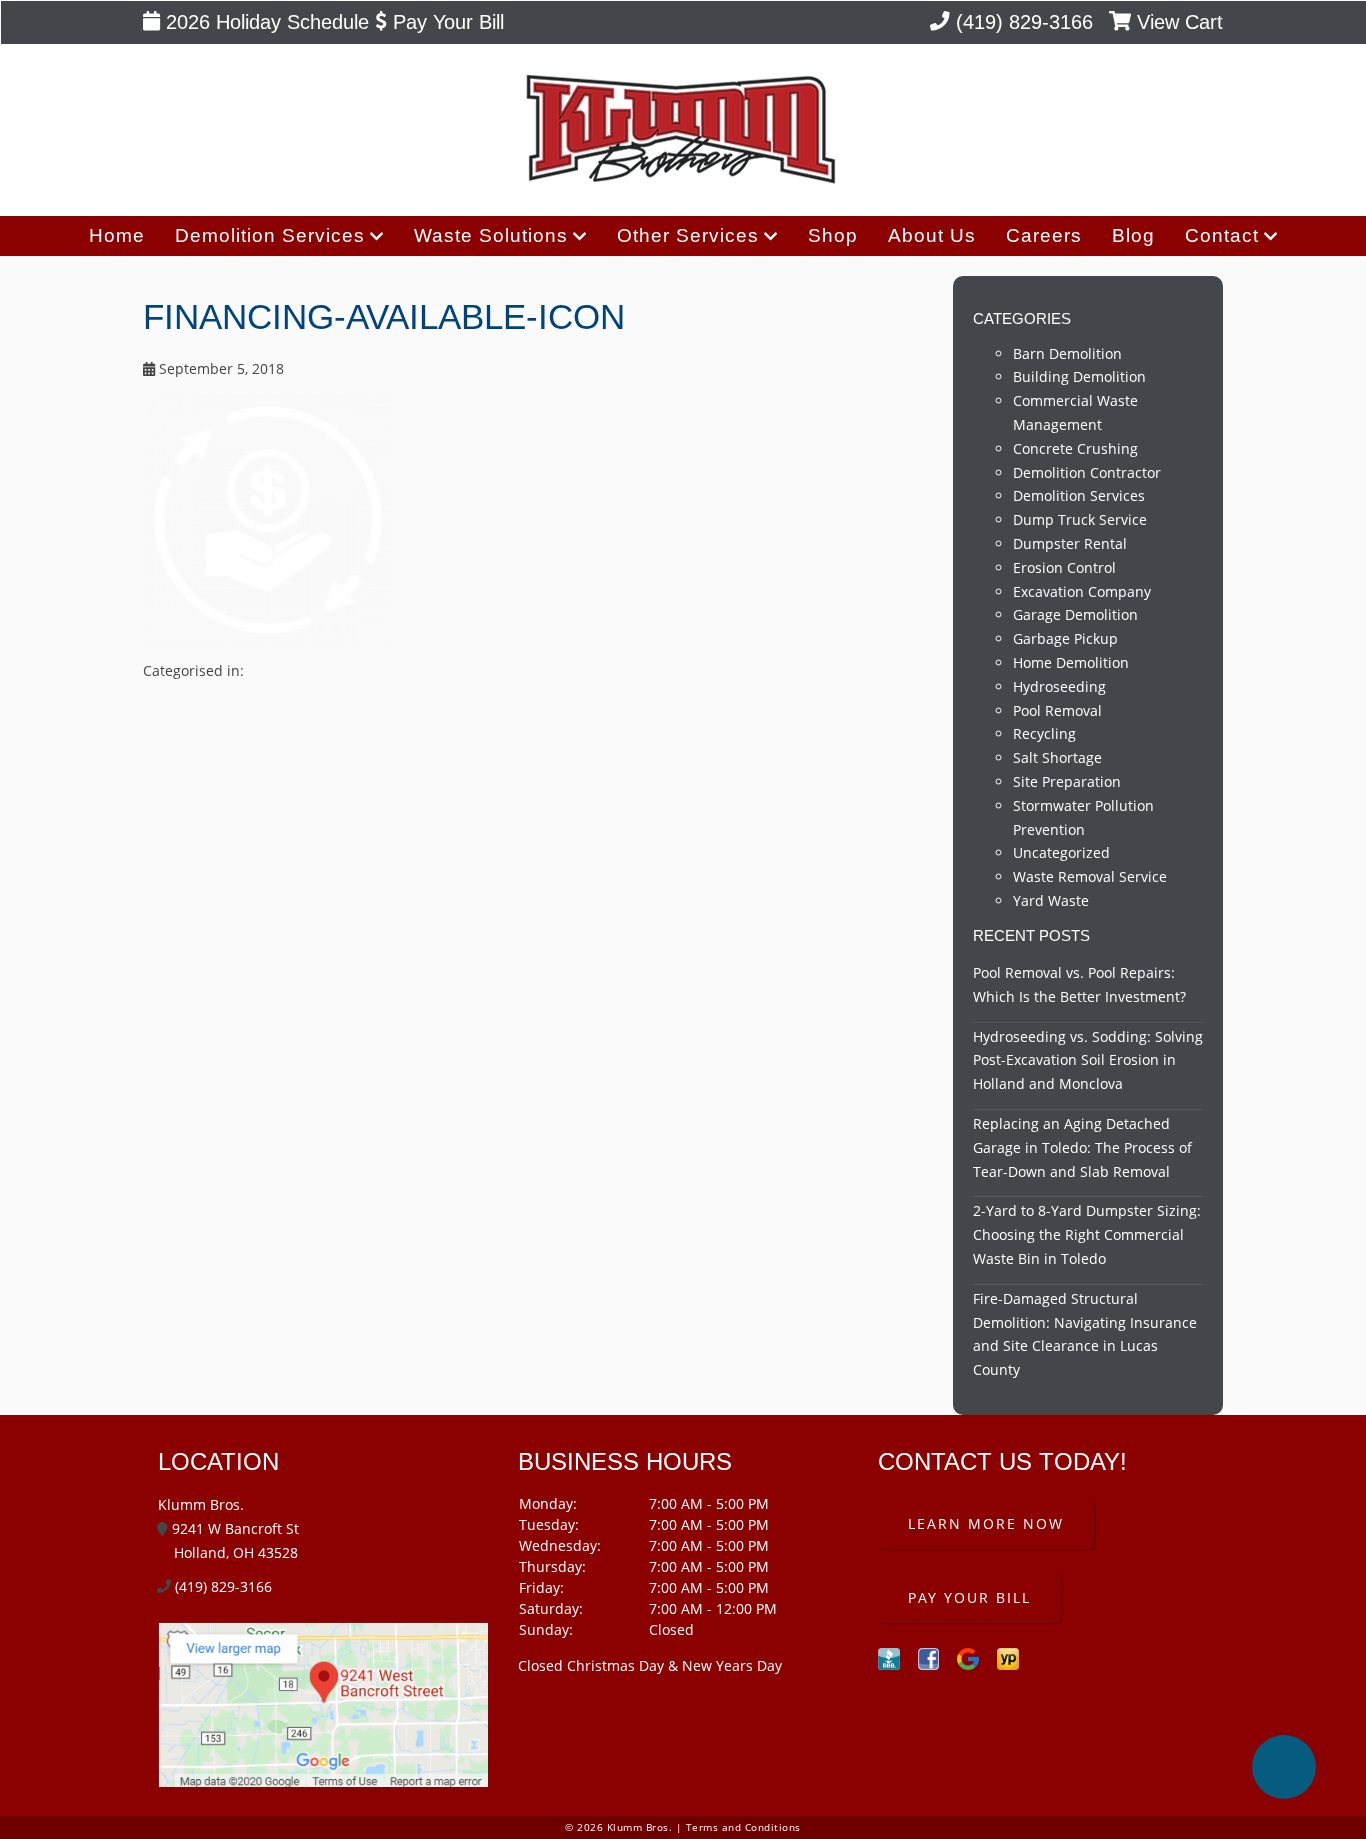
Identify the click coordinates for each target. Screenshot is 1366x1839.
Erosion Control (1064, 567)
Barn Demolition (1067, 353)
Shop (833, 235)
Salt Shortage (1057, 757)
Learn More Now (986, 1523)
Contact (1222, 235)
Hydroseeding (1059, 686)
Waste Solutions (491, 235)
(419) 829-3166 (1021, 22)
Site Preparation (1067, 781)
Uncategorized (1061, 852)
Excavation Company (1082, 591)
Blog (1133, 235)
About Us (932, 235)
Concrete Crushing (1075, 448)
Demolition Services (270, 235)
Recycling (1044, 733)
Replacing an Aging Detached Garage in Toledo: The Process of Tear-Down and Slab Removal (1082, 1147)
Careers (1044, 235)
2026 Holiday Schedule (264, 22)
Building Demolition (1079, 376)
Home (117, 235)
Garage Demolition (1075, 614)
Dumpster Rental (1070, 543)
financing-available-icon (384, 316)
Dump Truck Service (1080, 519)
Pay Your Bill (445, 22)
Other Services (688, 235)
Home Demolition (1071, 662)
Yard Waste (1051, 900)
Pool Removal (1057, 710)
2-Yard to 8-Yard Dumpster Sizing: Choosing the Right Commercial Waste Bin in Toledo (1087, 1234)
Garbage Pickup (1065, 638)
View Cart (1177, 22)
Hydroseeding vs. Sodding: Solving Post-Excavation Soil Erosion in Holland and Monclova (1088, 1060)
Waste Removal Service (1090, 876)
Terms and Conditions (743, 1827)
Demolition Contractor (1087, 472)
